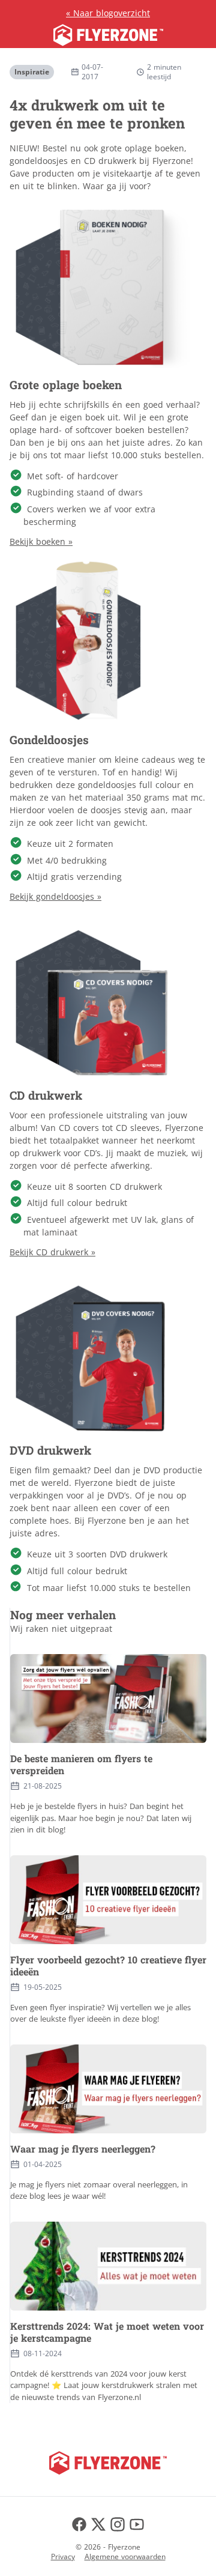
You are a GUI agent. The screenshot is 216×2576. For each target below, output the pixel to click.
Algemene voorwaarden (125, 2556)
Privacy (63, 2556)
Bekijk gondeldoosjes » (55, 896)
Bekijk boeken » (41, 541)
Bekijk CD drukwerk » (52, 1252)
